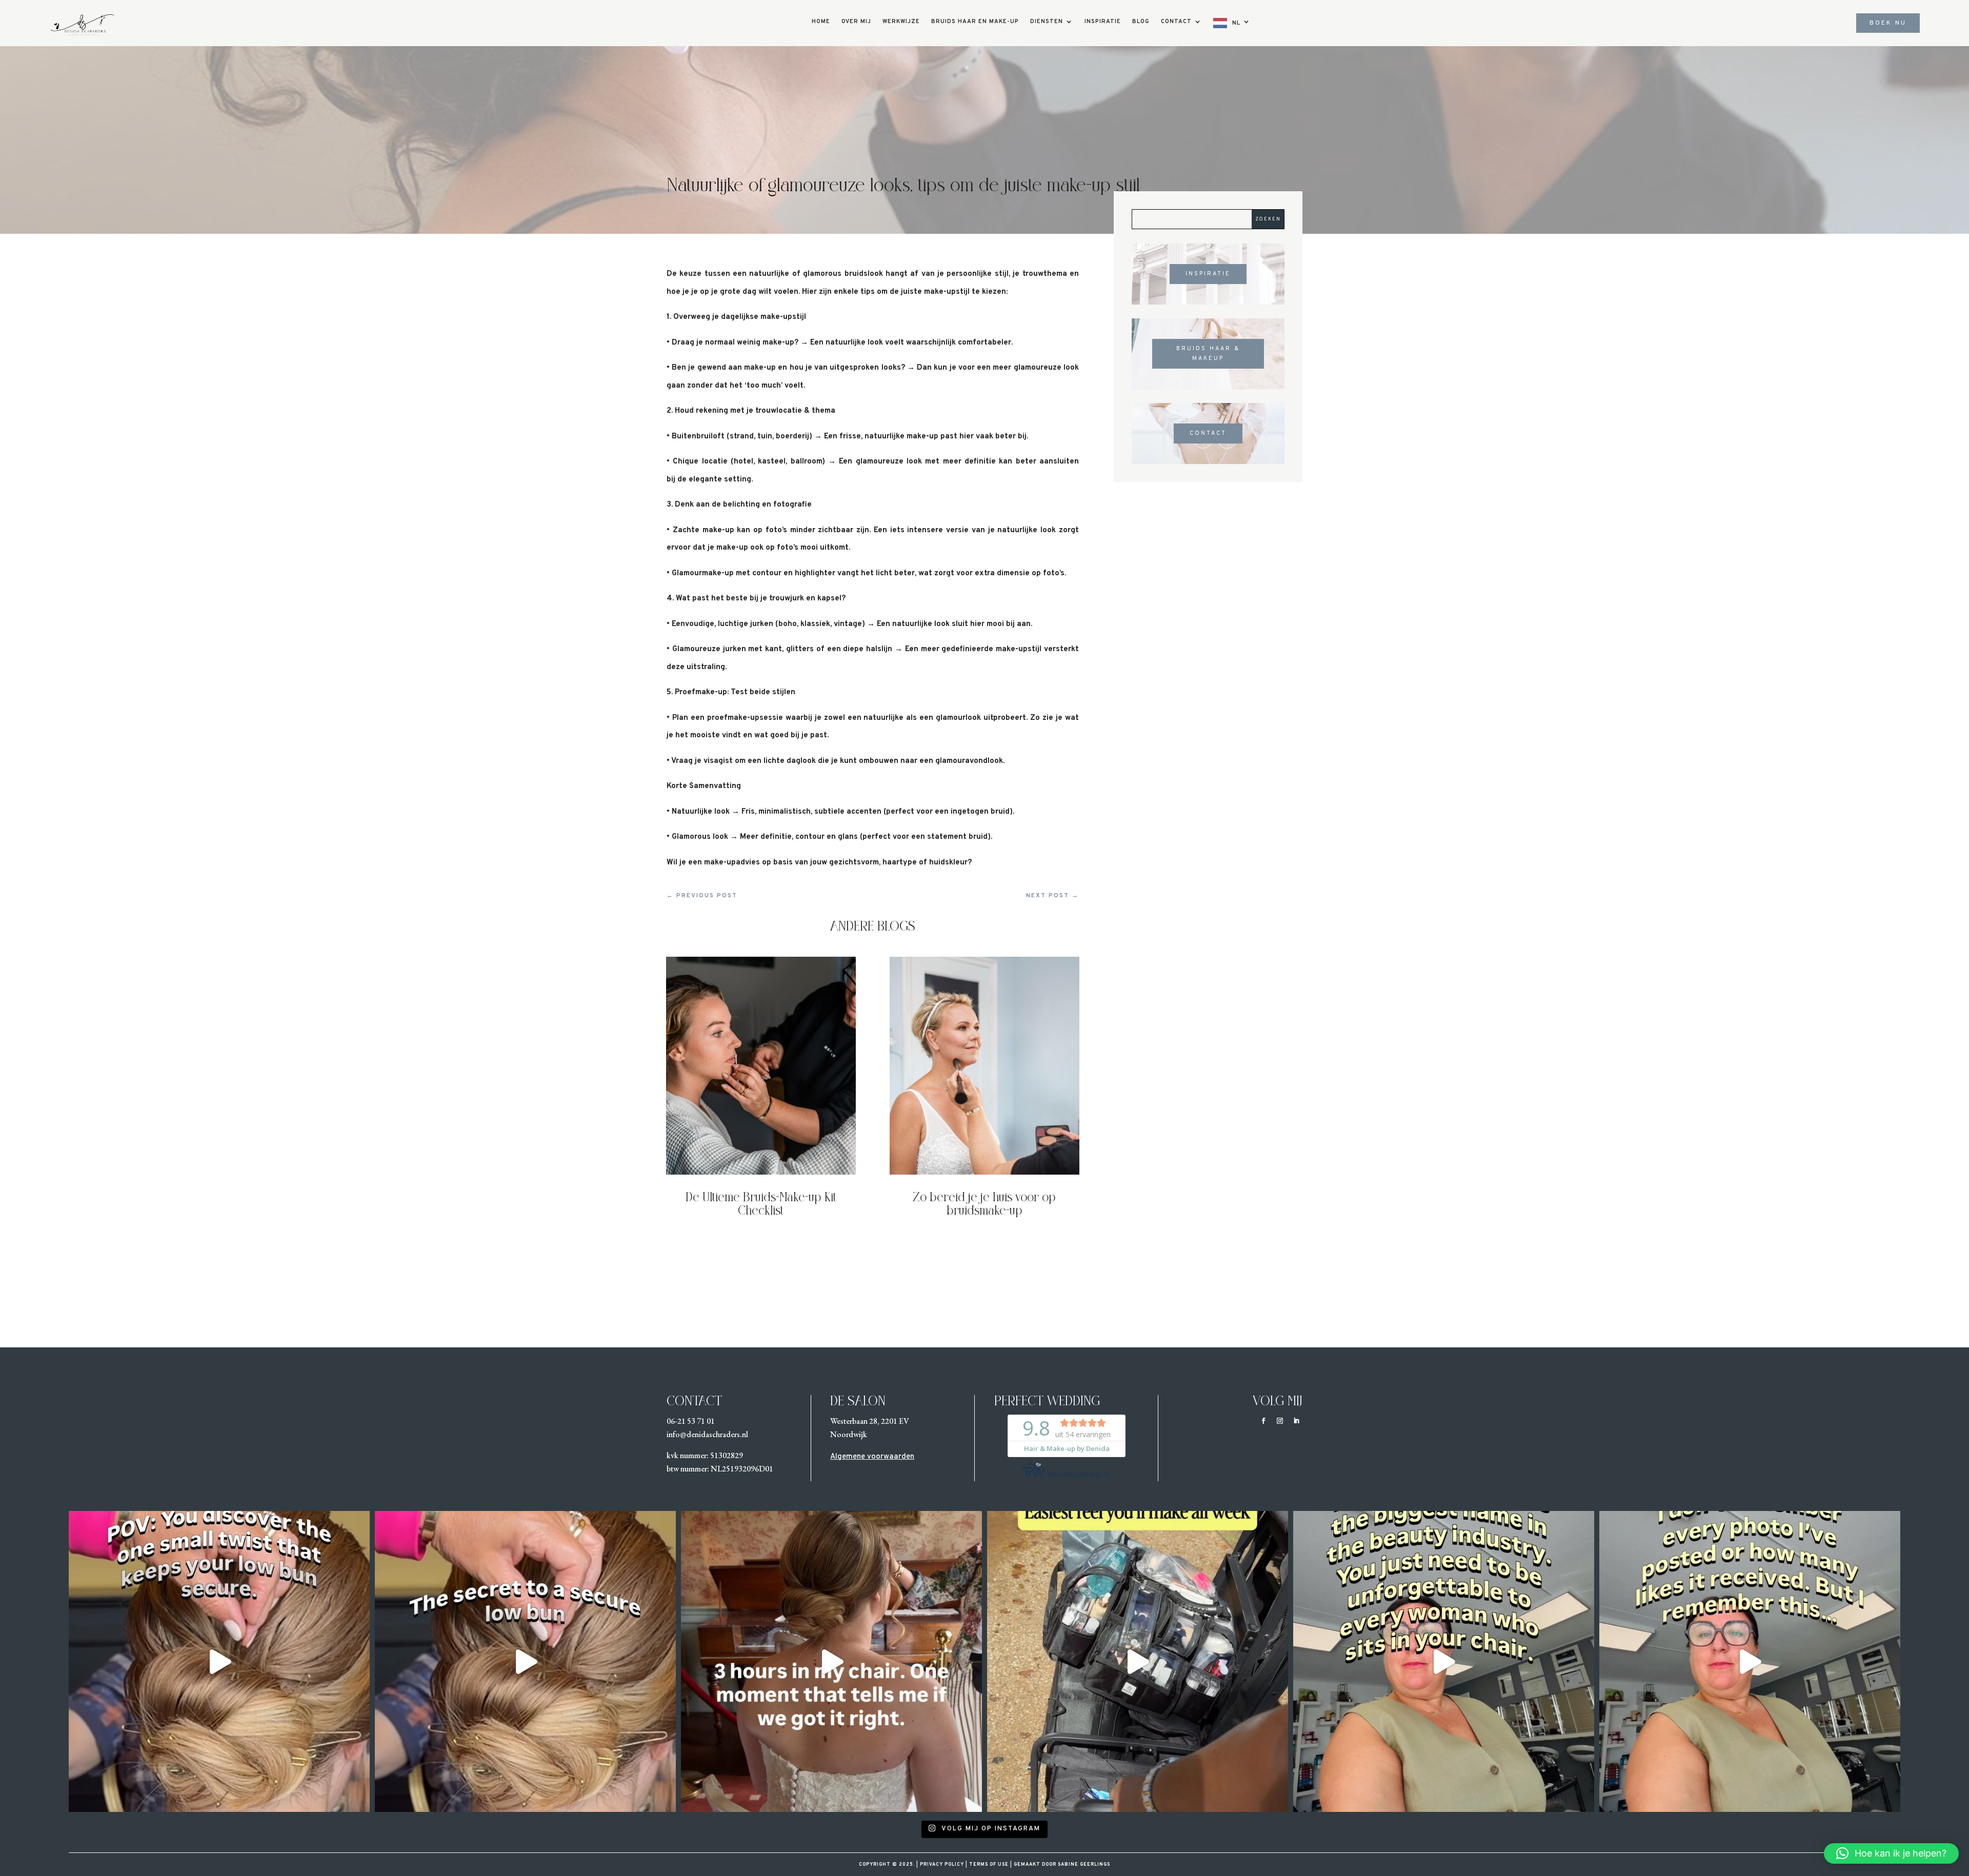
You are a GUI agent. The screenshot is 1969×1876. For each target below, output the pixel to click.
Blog (1141, 22)
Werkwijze (901, 22)
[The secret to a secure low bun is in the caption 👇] (525, 1661)
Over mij (856, 22)
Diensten (1047, 22)
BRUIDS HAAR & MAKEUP (1208, 354)
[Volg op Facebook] (1263, 1421)
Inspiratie (1103, 22)
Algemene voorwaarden (872, 1457)
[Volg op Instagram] (1280, 1421)
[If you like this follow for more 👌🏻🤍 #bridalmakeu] (1138, 1661)
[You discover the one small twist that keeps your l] (219, 1661)
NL (1236, 23)
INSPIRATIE (1208, 274)
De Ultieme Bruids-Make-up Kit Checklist (761, 1205)
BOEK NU (1888, 23)
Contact (1176, 22)
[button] (1891, 1853)
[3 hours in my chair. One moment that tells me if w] (831, 1661)
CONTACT (1208, 433)
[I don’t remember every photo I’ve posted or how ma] (1444, 1661)
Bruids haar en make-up (975, 22)
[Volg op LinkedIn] (1296, 1421)
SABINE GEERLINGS (1083, 1864)
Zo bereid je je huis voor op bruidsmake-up (984, 1205)
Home (821, 22)
